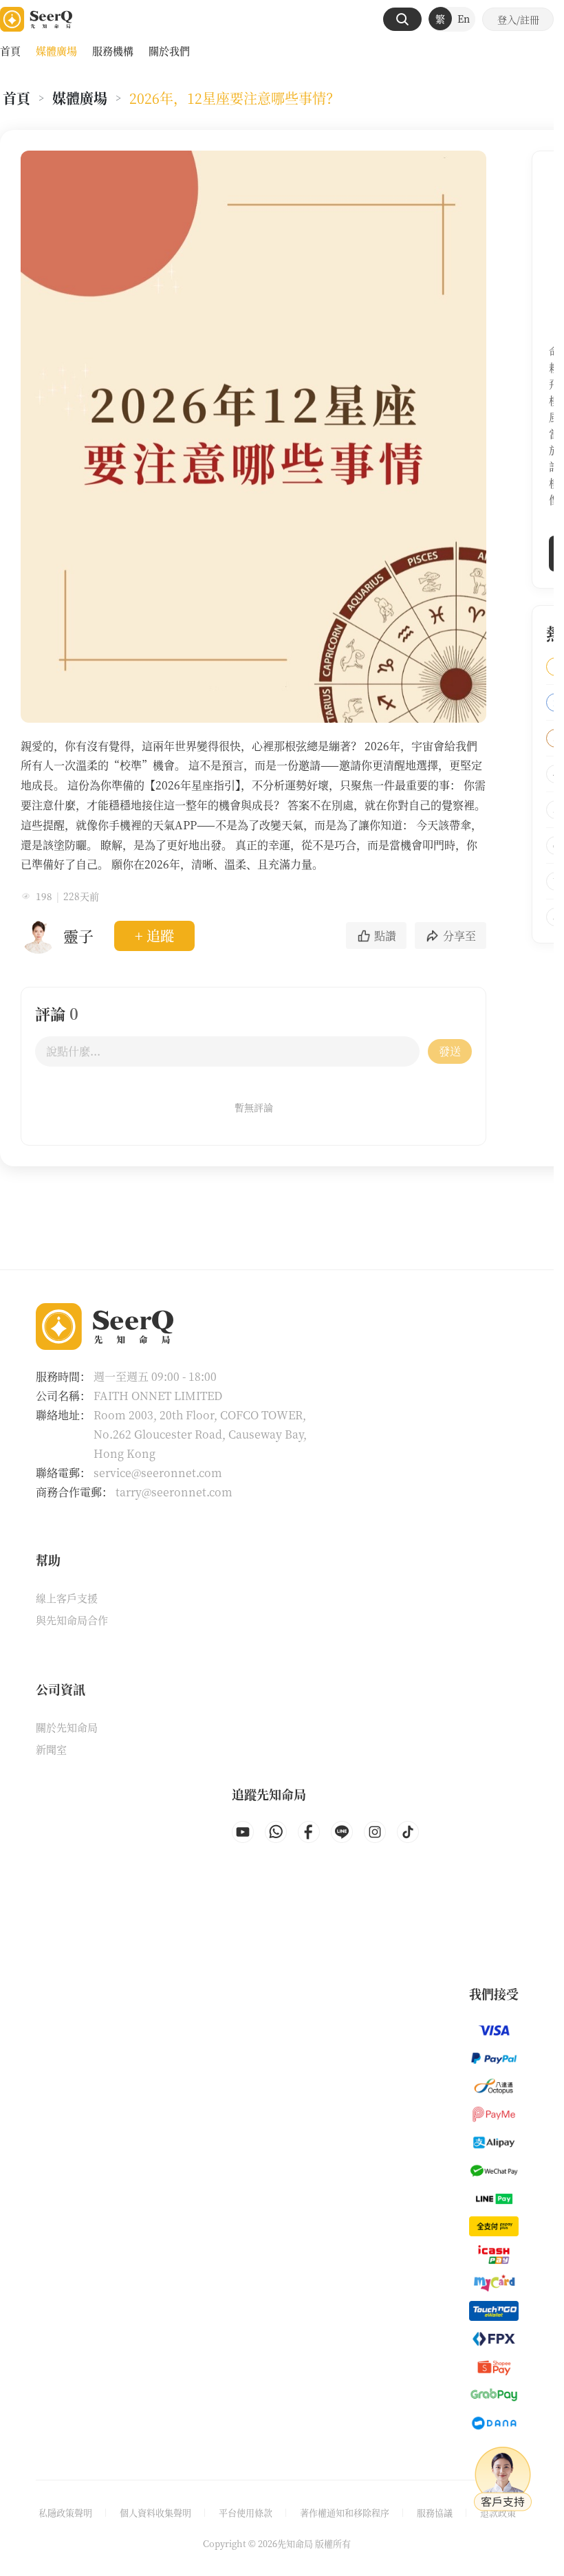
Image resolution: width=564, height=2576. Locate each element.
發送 (450, 1051)
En (464, 19)
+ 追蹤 (154, 936)
